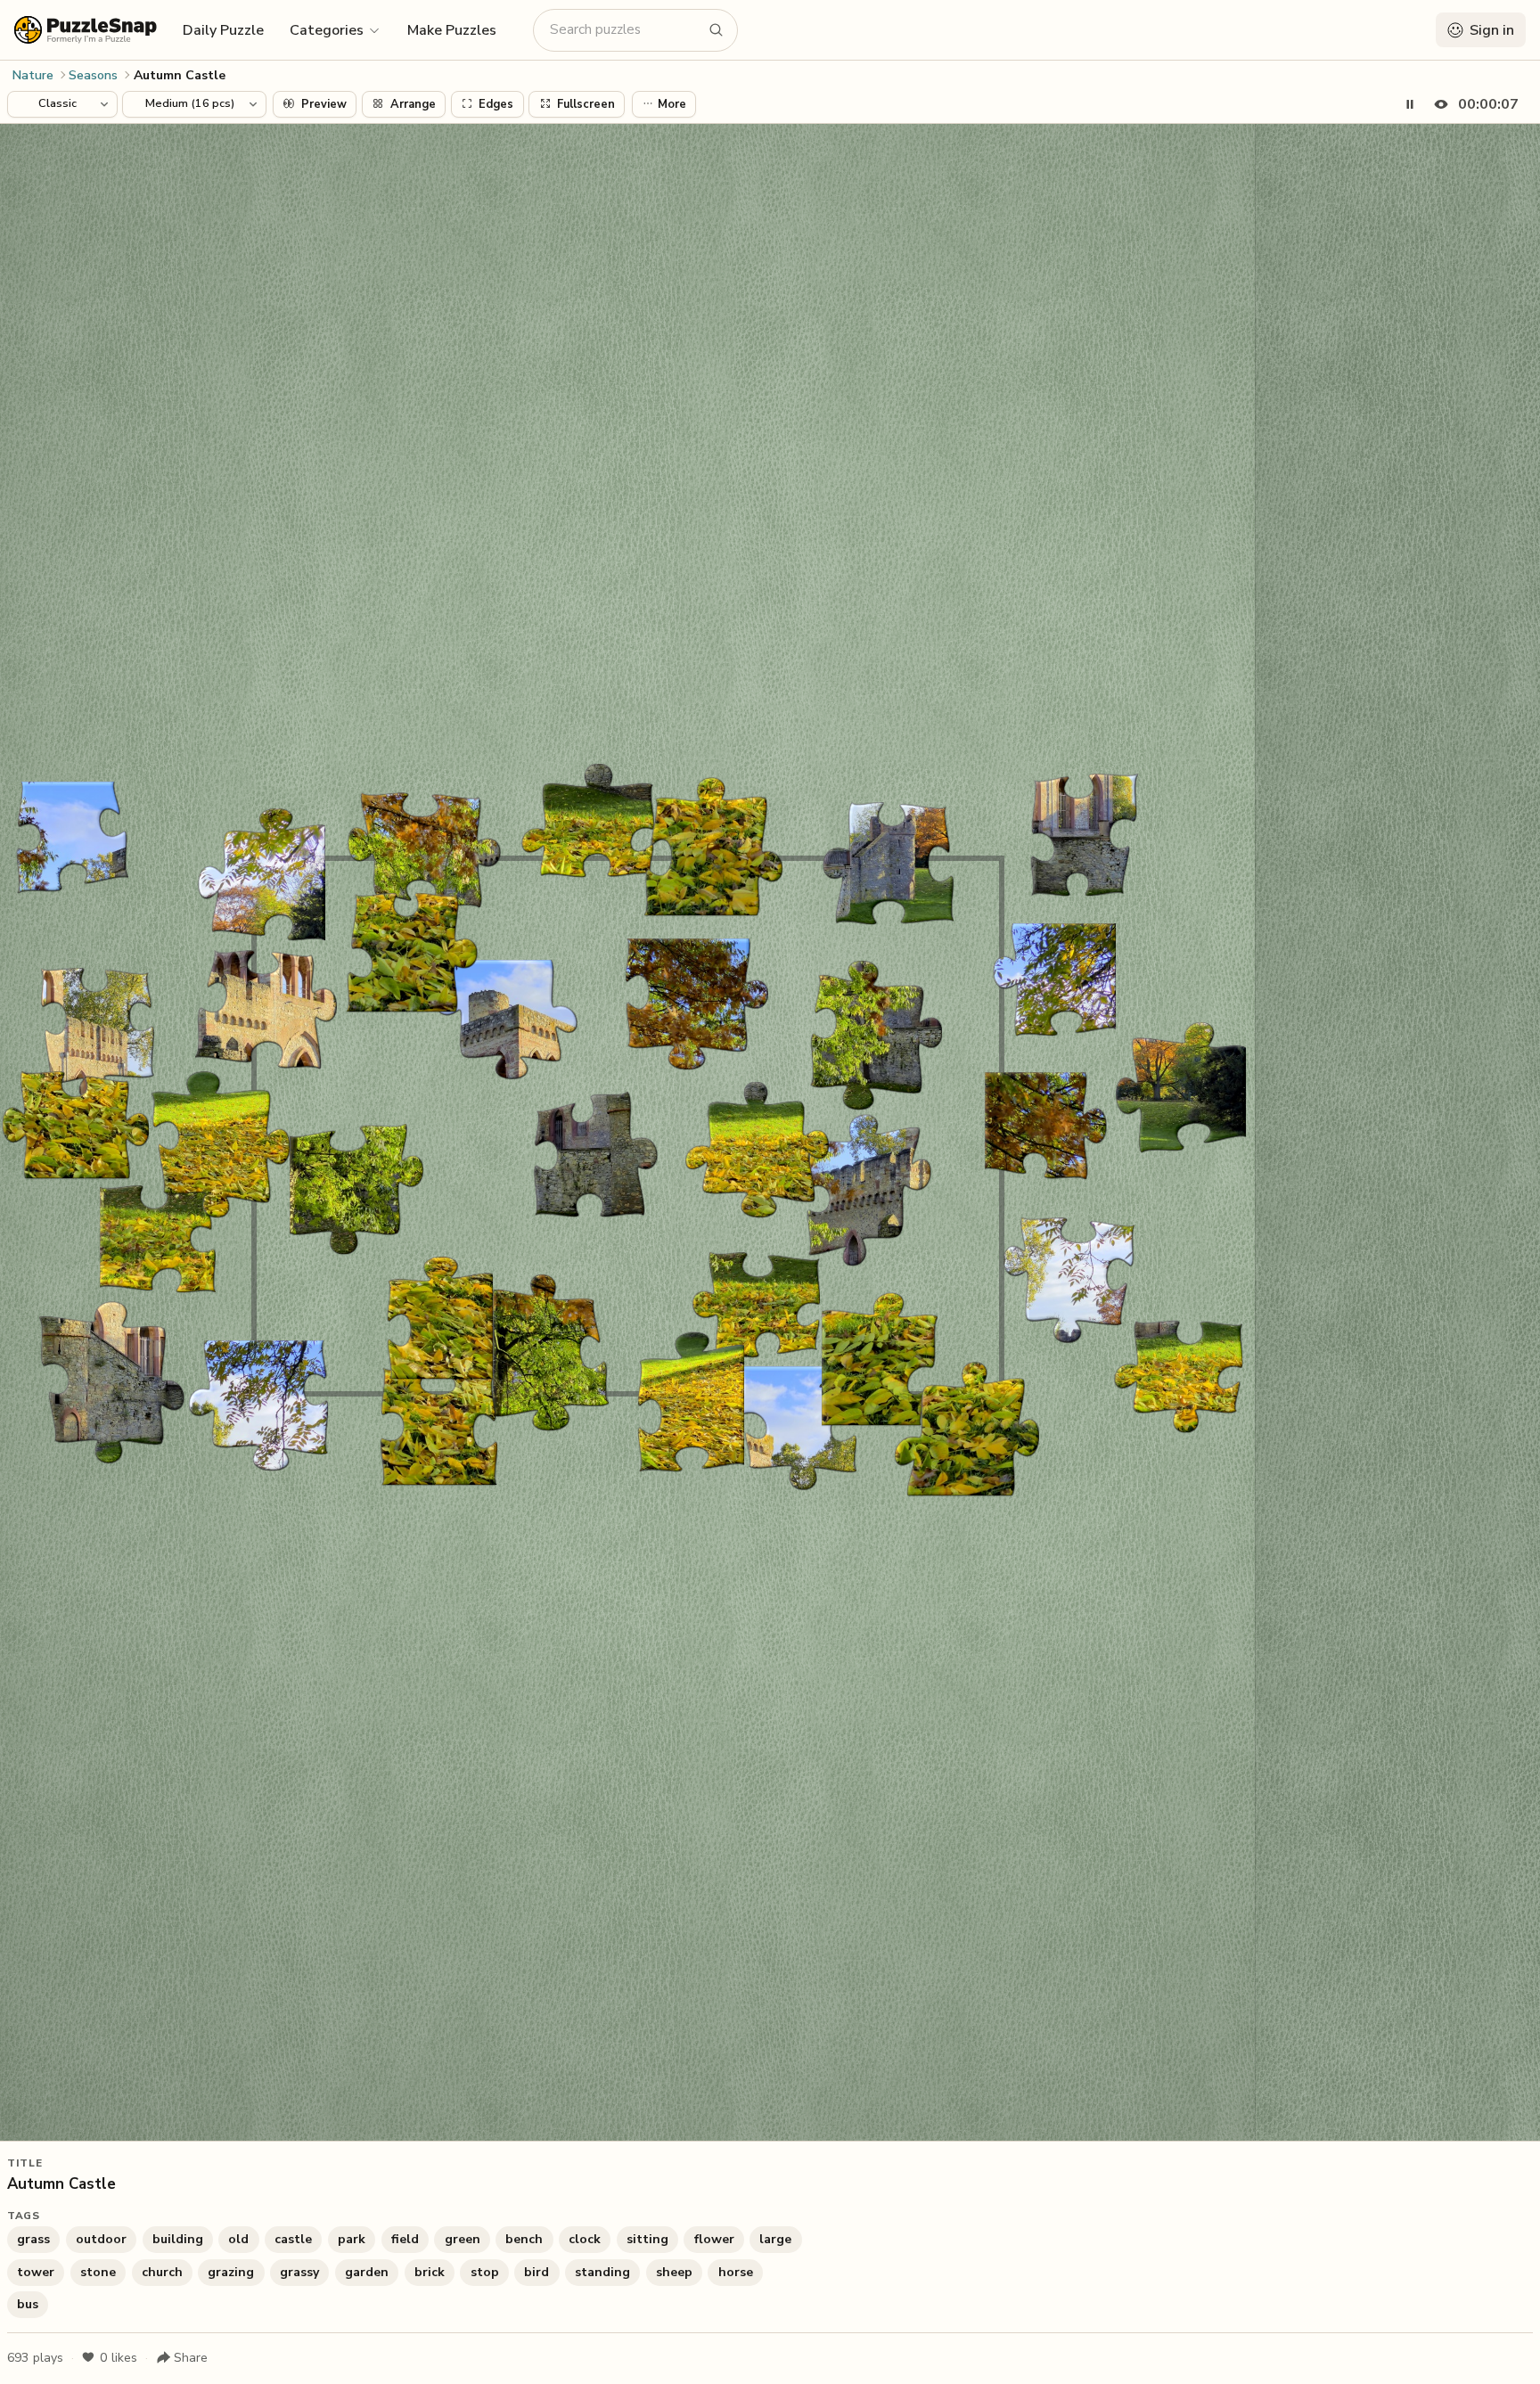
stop (485, 2272)
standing (602, 2272)
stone (98, 2272)
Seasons (93, 75)
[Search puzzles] (717, 30)
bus (28, 2304)
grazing (231, 2272)
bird (537, 2272)
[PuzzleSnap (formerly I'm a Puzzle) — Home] (86, 30)
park (352, 2239)
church (162, 2272)
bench (524, 2239)
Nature (33, 75)
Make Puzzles (452, 30)
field (405, 2239)
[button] (336, 29)
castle (293, 2239)
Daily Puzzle (223, 30)
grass (33, 2239)
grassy (299, 2272)
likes (119, 2358)
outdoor (101, 2239)
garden (367, 2272)
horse (736, 2272)
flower (714, 2239)
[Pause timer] (1410, 104)
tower (36, 2272)
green (463, 2239)
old (238, 2239)
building (178, 2239)
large (775, 2239)
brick (430, 2272)
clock (585, 2239)
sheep (674, 2272)
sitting (647, 2239)
